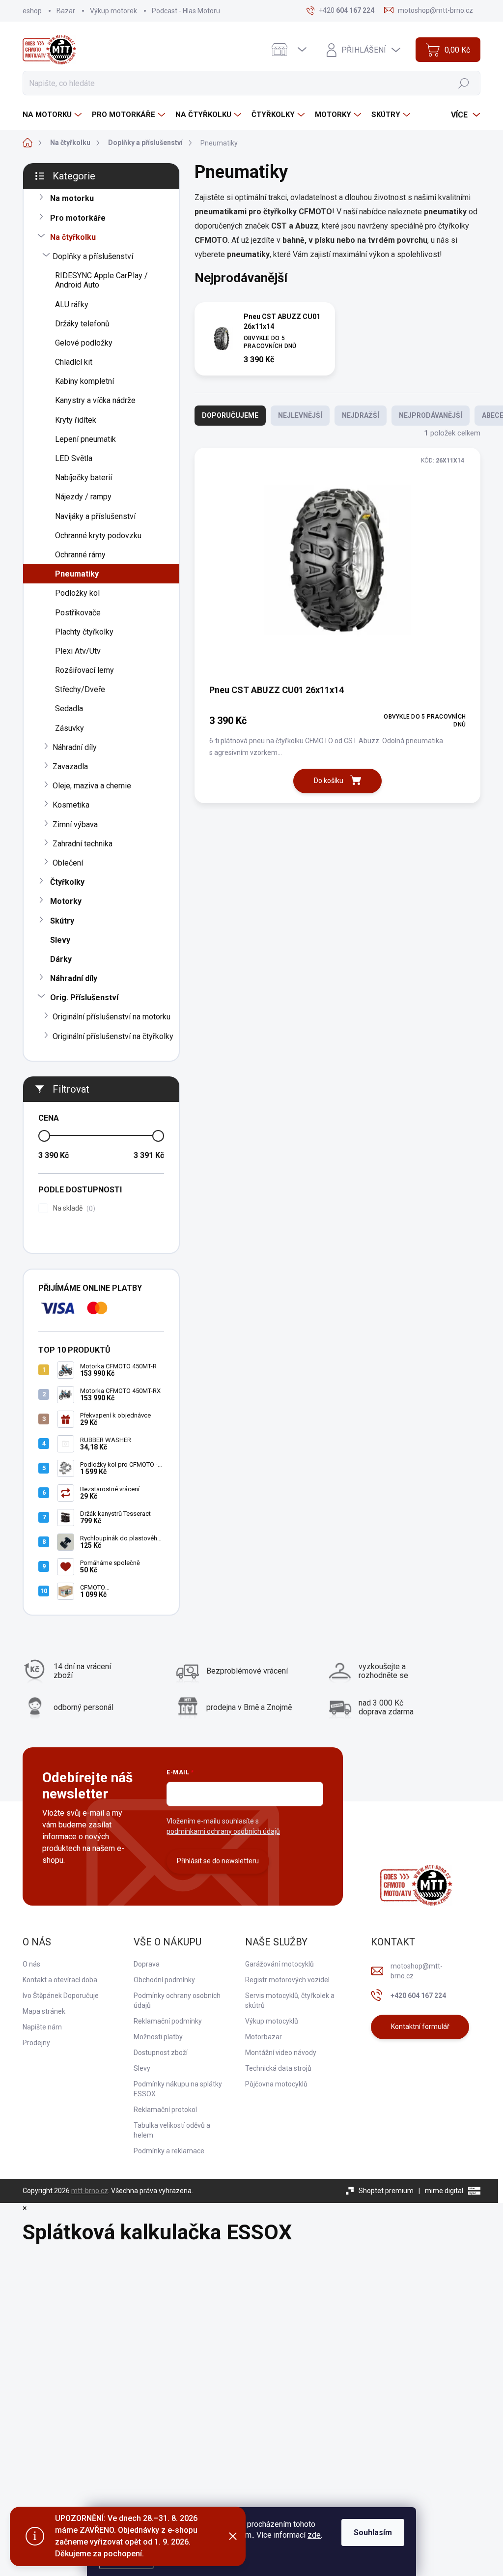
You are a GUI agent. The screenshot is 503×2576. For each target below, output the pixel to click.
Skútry (62, 921)
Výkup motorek (113, 11)
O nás (31, 1964)
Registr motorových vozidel (287, 1980)
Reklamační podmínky (168, 2021)
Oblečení (68, 863)
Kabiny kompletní (84, 381)
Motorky (66, 901)
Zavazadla (70, 767)
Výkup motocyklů (272, 2021)
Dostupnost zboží (161, 2053)
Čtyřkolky (67, 882)
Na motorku (72, 198)
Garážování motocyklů (279, 1964)
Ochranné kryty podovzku (98, 535)
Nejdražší (361, 415)
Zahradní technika (83, 844)
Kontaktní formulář (420, 2026)
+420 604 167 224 (418, 1996)
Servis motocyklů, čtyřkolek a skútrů (290, 2000)
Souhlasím (373, 2533)
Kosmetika (71, 805)
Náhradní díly (75, 747)
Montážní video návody (281, 2053)
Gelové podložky (84, 343)
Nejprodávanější (431, 415)
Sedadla (69, 709)
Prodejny (36, 2043)
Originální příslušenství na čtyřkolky (113, 1036)
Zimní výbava (75, 825)
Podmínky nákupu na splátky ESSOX (178, 2089)
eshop (32, 11)
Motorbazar (264, 2037)
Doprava (147, 1964)
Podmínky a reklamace (169, 2151)
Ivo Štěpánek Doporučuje (61, 1996)
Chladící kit (74, 362)
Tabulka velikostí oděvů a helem (172, 2130)
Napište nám (42, 2027)
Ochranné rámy (80, 555)
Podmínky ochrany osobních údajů (177, 2000)
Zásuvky (70, 728)
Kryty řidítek (76, 420)
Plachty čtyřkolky (84, 632)
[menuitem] (53, 115)
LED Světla (74, 458)
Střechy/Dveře (80, 689)
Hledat (464, 83)
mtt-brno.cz (90, 2191)
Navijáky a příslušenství (95, 516)
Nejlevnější (300, 415)
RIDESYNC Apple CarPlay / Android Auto (101, 280)
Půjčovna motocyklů (276, 2084)
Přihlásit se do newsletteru (218, 1861)
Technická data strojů (278, 2068)
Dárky (61, 959)
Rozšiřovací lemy (84, 670)
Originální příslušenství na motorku (112, 1017)
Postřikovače (78, 613)
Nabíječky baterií (84, 478)
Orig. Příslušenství (84, 998)
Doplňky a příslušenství (93, 256)
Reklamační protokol (165, 2110)
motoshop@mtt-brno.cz (417, 1971)
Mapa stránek (44, 2011)
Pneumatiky (77, 574)
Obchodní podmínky (164, 1980)
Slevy (60, 940)
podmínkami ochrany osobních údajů (223, 1831)
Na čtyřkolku (73, 237)
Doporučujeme (230, 415)
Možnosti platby (158, 2037)
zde (314, 2535)
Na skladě (73, 1208)
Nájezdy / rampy (83, 497)
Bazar (66, 11)
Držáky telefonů (82, 324)
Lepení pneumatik (85, 439)
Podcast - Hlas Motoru (186, 11)
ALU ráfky (72, 304)
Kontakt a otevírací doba (60, 1980)
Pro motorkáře (78, 218)
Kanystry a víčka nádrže (95, 400)
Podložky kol (77, 593)
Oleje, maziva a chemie (92, 786)
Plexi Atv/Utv (78, 651)
